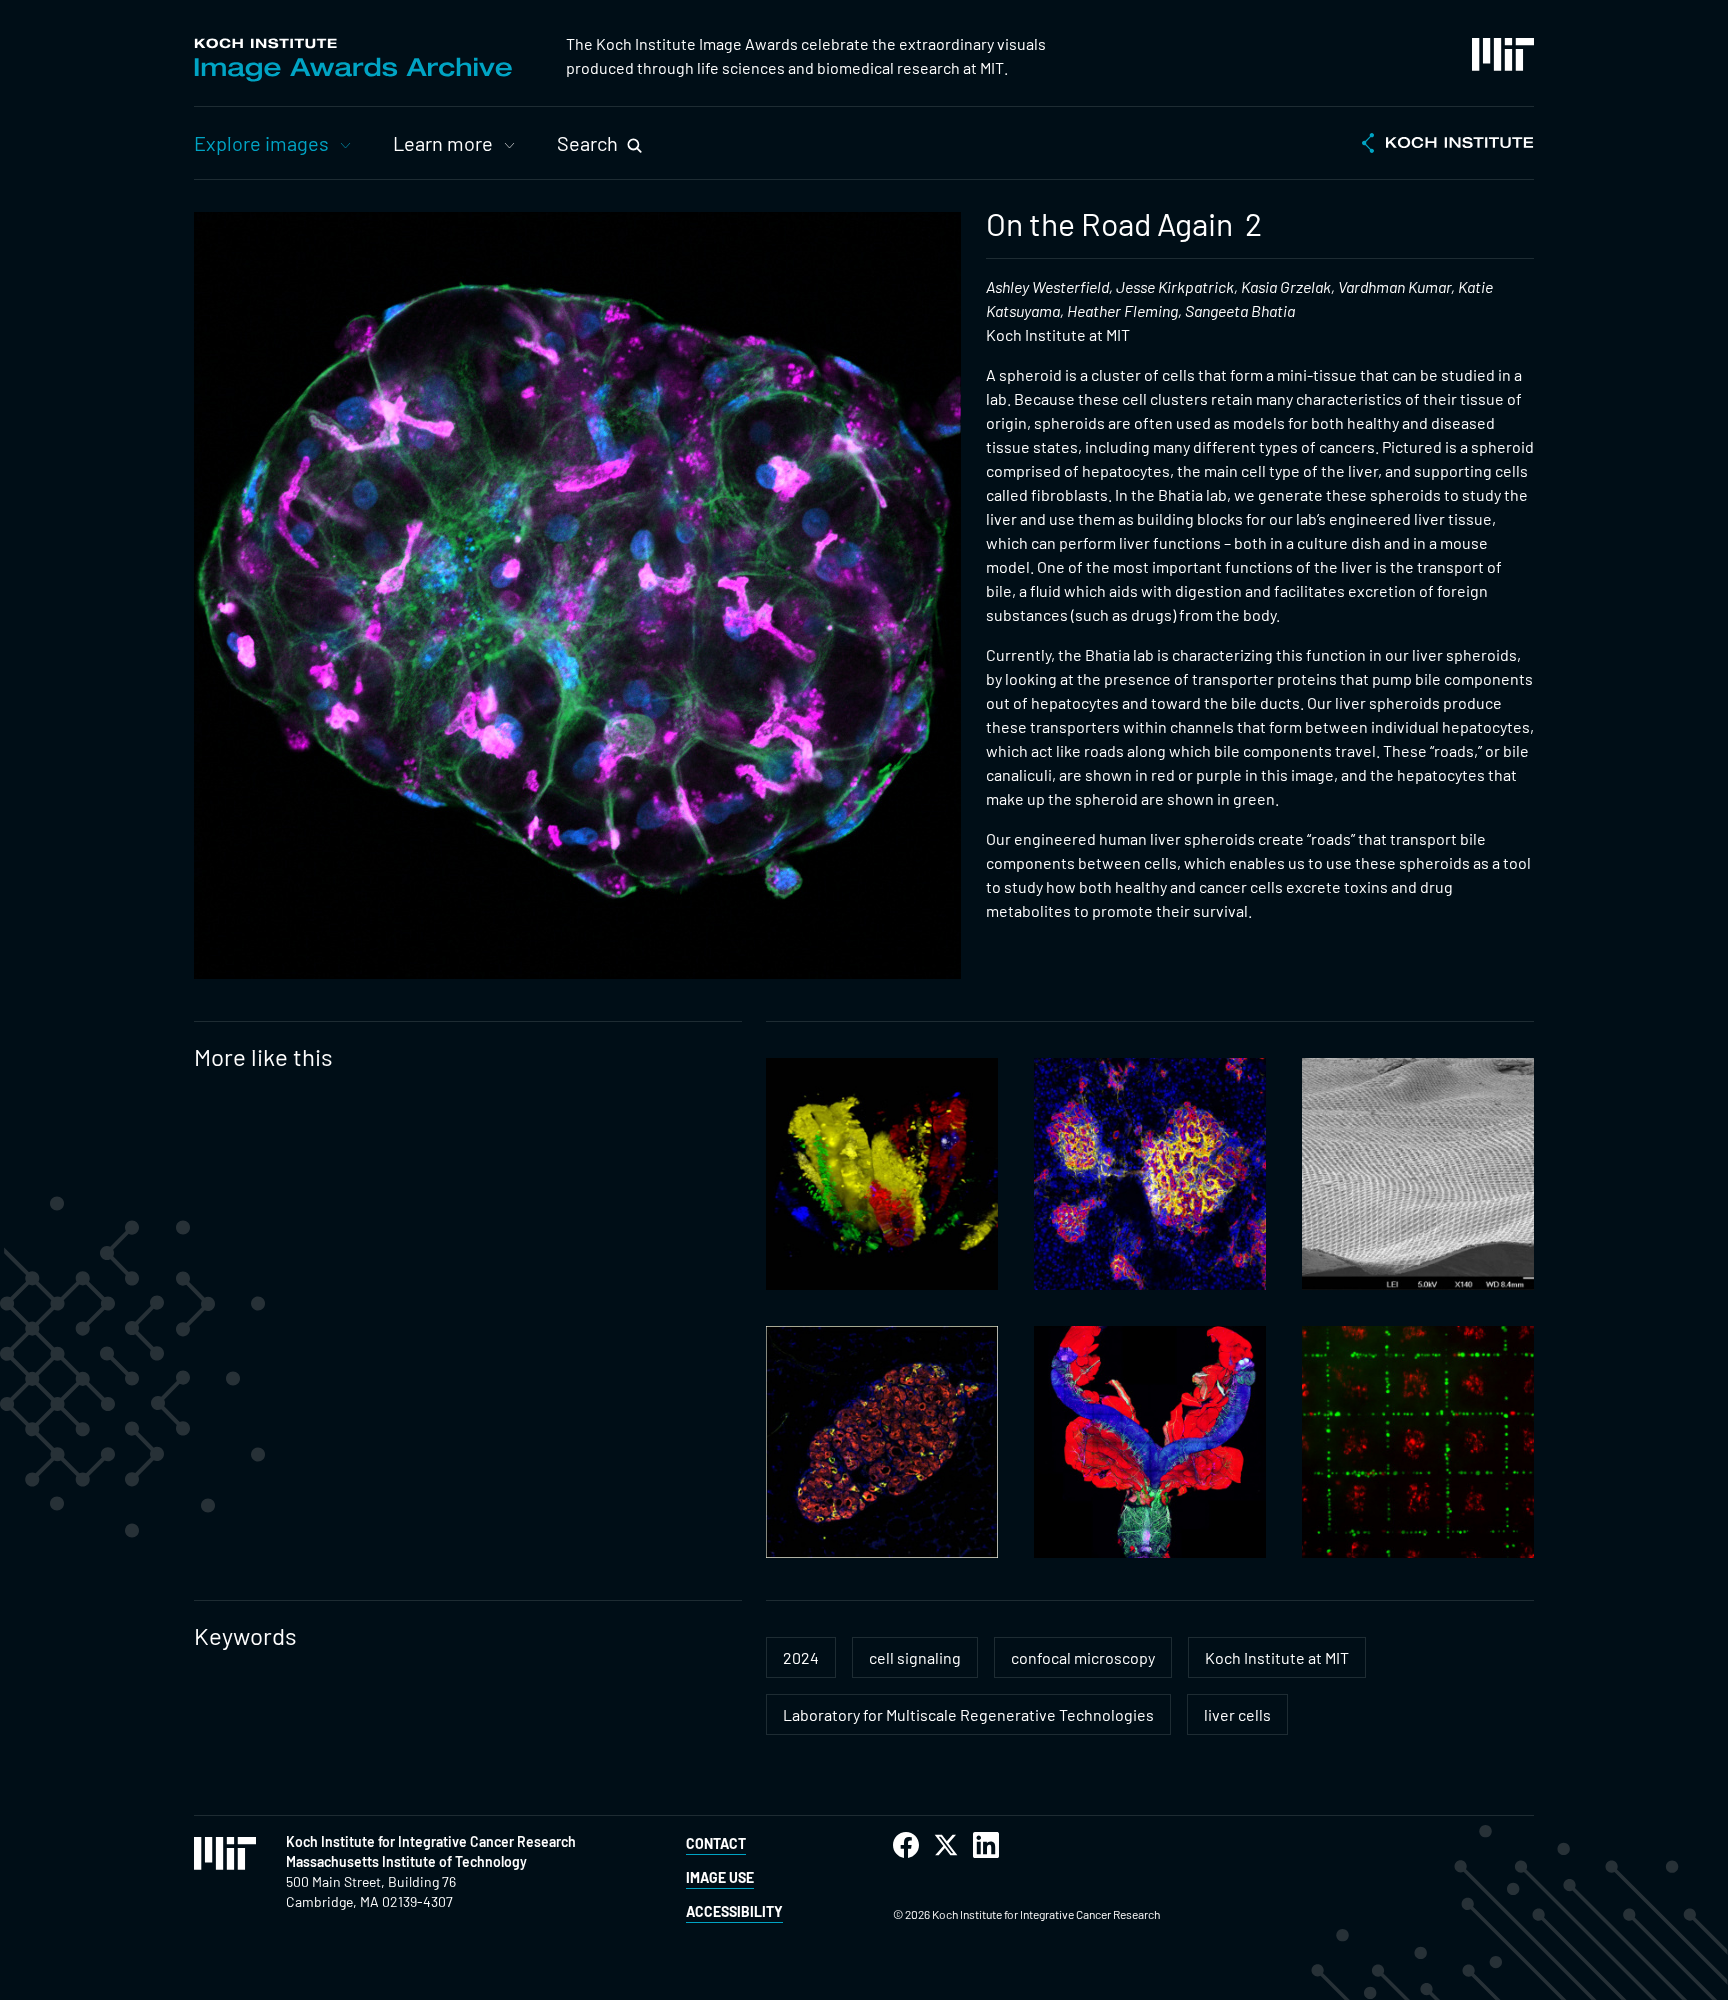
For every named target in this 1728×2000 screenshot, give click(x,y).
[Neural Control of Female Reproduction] (1150, 1442)
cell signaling (915, 1657)
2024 (801, 1657)
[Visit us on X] (946, 1845)
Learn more (443, 143)
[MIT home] (1503, 54)
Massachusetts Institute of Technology (406, 1861)
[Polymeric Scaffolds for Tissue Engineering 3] (1418, 1174)
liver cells (1237, 1714)
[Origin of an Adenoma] (882, 1174)
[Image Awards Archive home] (353, 60)
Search (587, 143)
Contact (716, 1843)
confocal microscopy (1083, 1657)
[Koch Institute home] (1448, 145)
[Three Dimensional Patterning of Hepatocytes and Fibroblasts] (1418, 1442)
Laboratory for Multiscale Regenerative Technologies (968, 1714)
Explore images (261, 143)
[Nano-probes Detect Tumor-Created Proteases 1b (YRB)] (1150, 1174)
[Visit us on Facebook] (906, 1845)
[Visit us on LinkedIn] (986, 1845)
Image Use (720, 1877)
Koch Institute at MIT (1277, 1657)
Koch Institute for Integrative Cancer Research (431, 1841)
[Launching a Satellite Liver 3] (882, 1442)
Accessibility (734, 1911)
